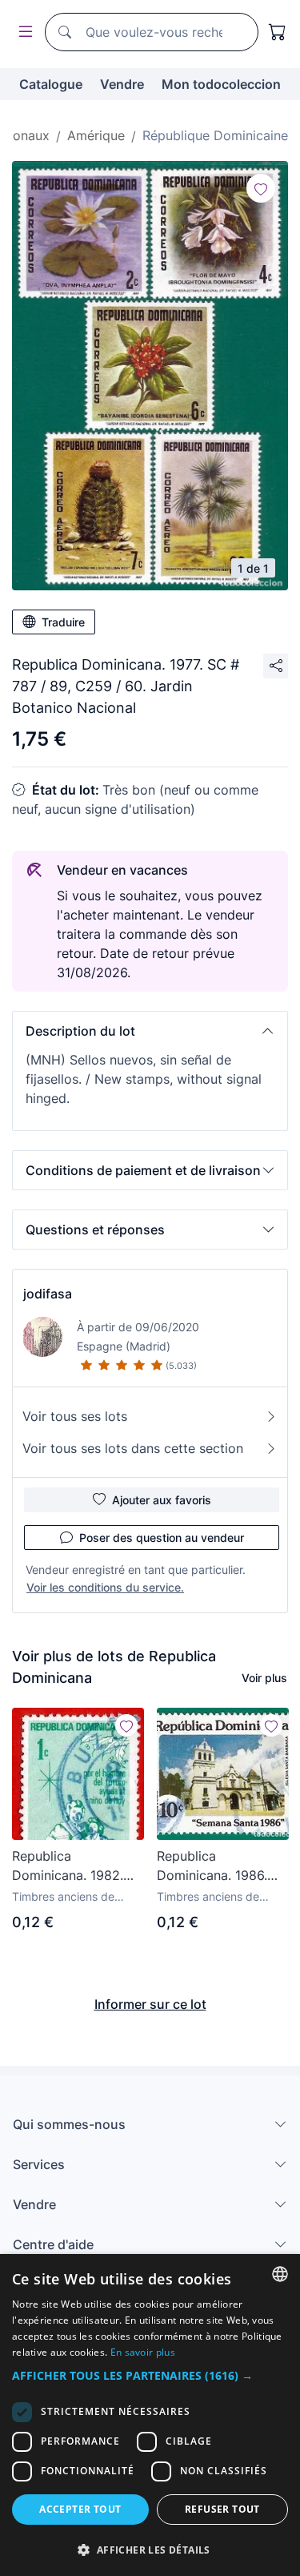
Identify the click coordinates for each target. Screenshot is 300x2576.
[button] (150, 1031)
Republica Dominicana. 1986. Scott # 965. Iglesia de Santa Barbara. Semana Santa (216, 1866)
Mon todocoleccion (221, 84)
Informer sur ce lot (150, 2004)
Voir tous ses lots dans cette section (133, 1448)
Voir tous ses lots (75, 1416)
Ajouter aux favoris (162, 1500)
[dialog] (150, 2415)
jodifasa (48, 1294)
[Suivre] (261, 188)
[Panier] (278, 32)
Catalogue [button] (51, 84)
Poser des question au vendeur (162, 1538)
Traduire (63, 622)
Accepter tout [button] (80, 2509)
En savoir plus (143, 2352)
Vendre (122, 84)
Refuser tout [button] (222, 2509)
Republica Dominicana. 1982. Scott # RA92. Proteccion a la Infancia (68, 1866)
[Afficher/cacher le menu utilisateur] (22, 32)
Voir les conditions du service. (105, 1587)
